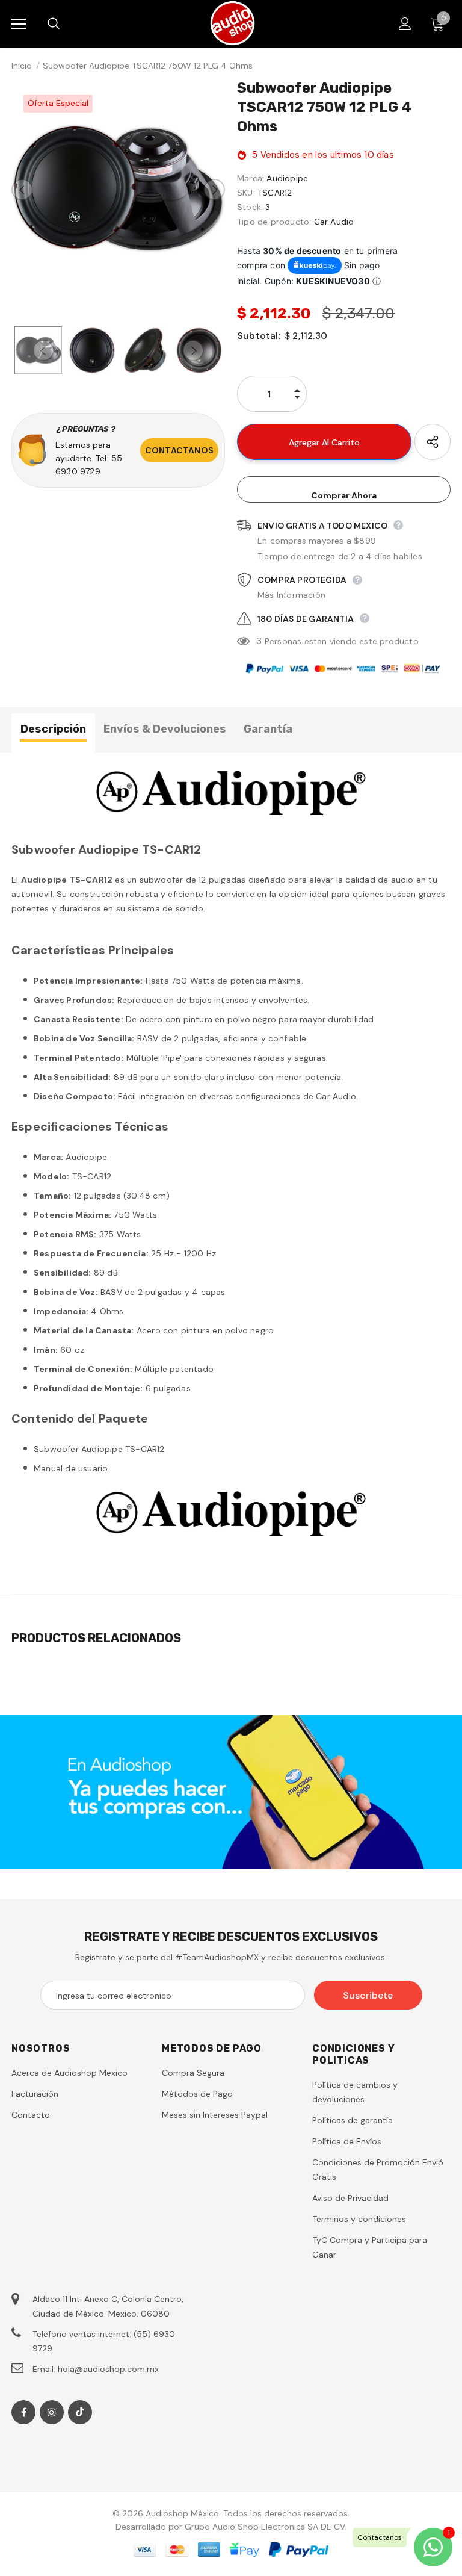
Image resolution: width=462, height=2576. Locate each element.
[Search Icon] (66, 24)
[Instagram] (52, 2412)
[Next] (214, 190)
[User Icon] (405, 24)
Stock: (250, 207)
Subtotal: (259, 336)
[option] (118, 189)
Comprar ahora (344, 495)
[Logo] (233, 23)
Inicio (22, 66)
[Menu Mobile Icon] (19, 24)
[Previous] (22, 190)
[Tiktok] (80, 2412)
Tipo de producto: (274, 222)
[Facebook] (23, 2412)
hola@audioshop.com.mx (108, 2369)
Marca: (251, 178)
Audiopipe (287, 178)
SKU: (246, 193)
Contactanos (179, 450)
